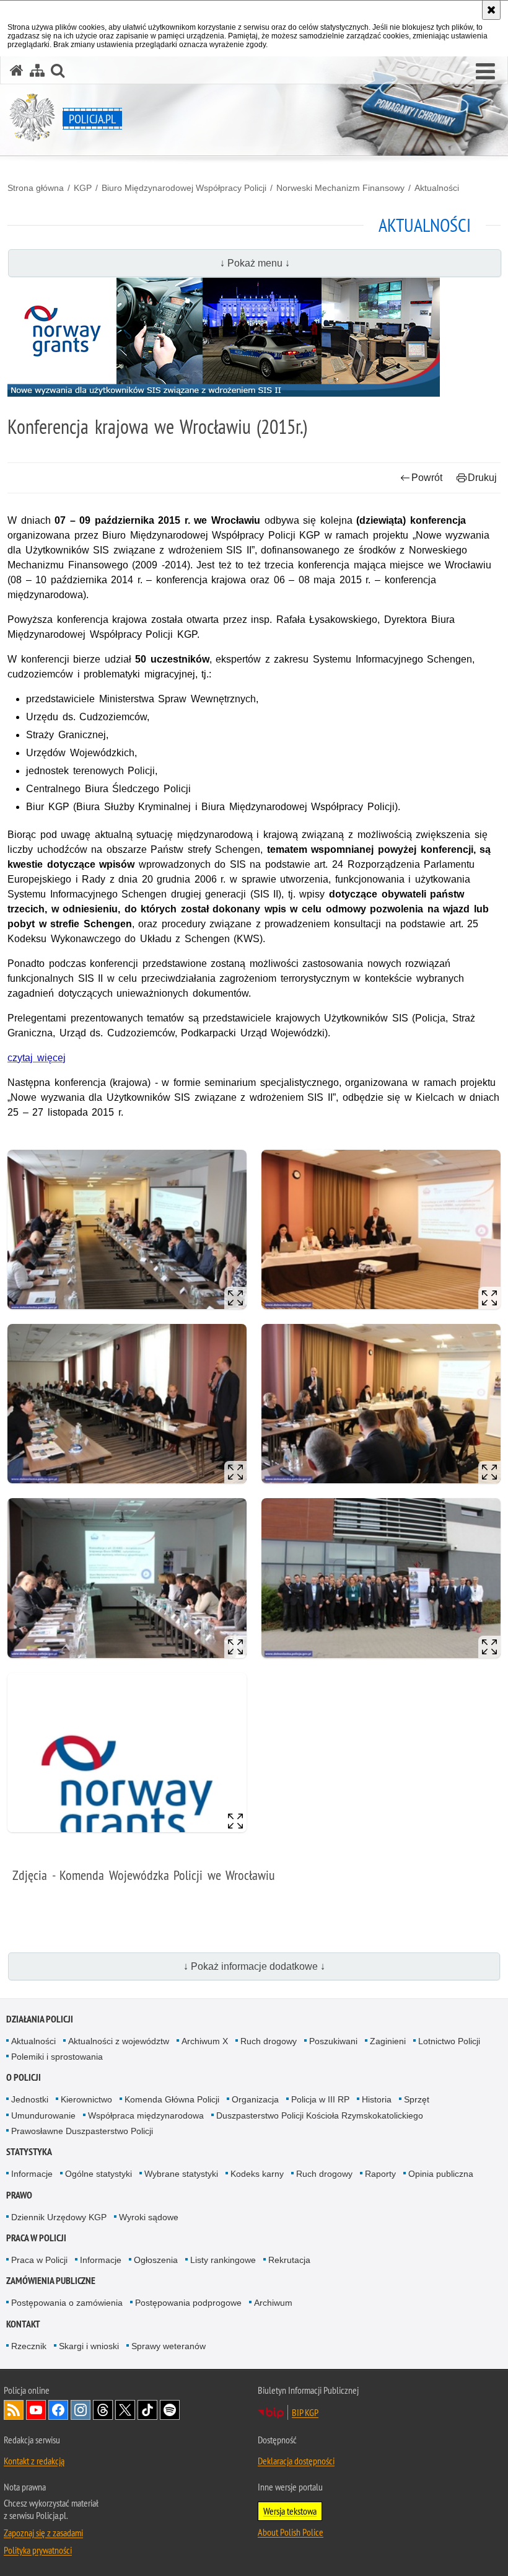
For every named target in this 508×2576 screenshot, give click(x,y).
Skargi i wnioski (89, 2346)
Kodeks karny (257, 2174)
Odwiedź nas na (36, 2410)
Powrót (427, 478)
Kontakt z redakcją (34, 2461)
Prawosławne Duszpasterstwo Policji (82, 2131)
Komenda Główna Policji (172, 2099)
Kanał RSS (14, 2410)
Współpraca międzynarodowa (146, 2115)
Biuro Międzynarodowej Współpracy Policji (184, 188)
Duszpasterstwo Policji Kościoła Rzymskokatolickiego (320, 2115)
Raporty (380, 2174)
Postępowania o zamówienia (67, 2303)
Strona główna (36, 188)
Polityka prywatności (38, 2550)
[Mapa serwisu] (37, 70)
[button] (485, 72)
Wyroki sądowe (149, 2217)
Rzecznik (29, 2346)
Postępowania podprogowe (188, 2303)
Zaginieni (388, 2041)
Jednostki (30, 2099)
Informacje (32, 2174)
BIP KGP (305, 2412)
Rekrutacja (289, 2260)
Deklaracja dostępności (296, 2461)
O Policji (24, 2077)
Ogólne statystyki (99, 2174)
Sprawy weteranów (169, 2346)
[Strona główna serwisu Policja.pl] (17, 70)
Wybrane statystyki (181, 2174)
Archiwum (273, 2303)
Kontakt (23, 2324)
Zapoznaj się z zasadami (43, 2533)
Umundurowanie (43, 2115)
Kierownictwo (86, 2099)
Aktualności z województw (119, 2041)
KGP (83, 188)
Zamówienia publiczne (51, 2281)
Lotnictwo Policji (449, 2041)
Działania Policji (40, 2019)
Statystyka (29, 2152)
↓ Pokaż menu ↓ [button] (255, 263)
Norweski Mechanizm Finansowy (340, 188)
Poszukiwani (333, 2041)
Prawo (19, 2195)
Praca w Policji (36, 2238)
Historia (377, 2099)
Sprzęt (417, 2099)
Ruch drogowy (269, 2041)
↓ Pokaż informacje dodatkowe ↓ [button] (254, 1966)
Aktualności (437, 188)
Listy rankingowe (223, 2260)
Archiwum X (205, 2041)
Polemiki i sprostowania (57, 2057)
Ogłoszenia (156, 2260)
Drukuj (482, 478)
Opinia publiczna (441, 2174)
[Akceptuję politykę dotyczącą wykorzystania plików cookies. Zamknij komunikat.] (491, 10)
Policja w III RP (320, 2099)
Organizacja (255, 2099)
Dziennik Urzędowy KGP (59, 2217)
